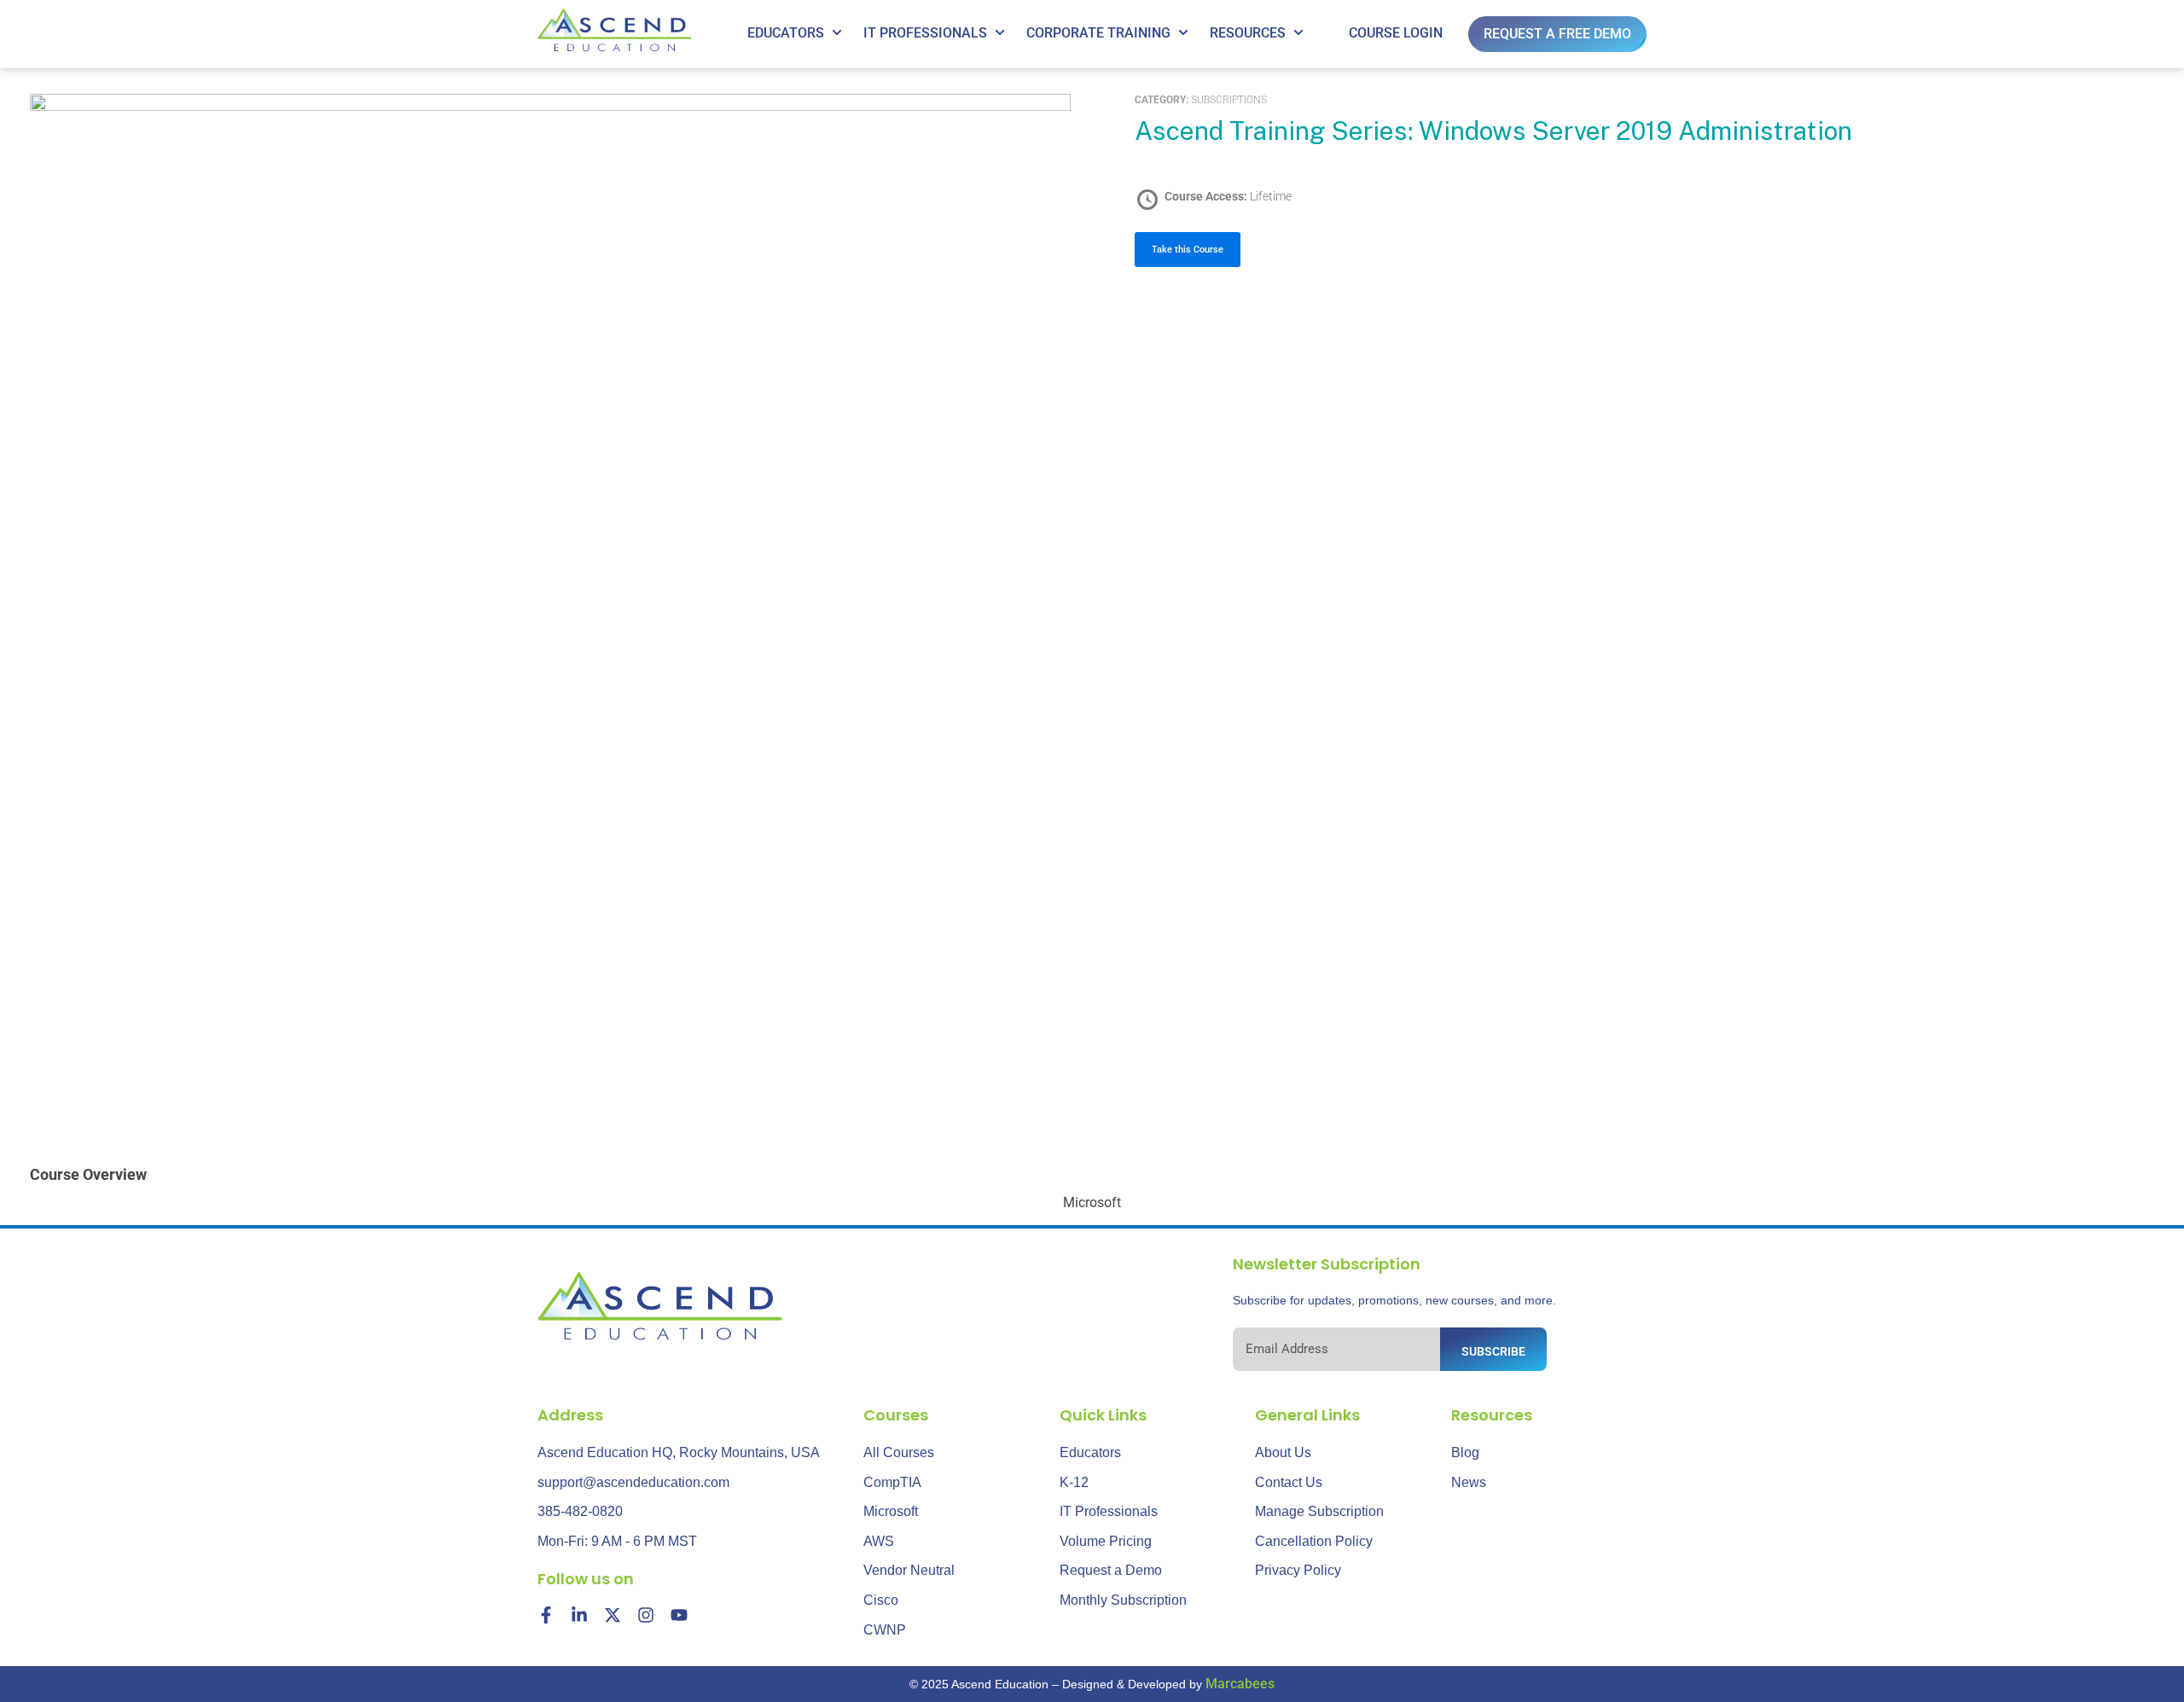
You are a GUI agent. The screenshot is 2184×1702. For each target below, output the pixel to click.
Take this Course (1188, 250)
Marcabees (1240, 1684)
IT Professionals (925, 33)
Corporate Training (1098, 33)
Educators (786, 33)
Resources (1248, 33)
